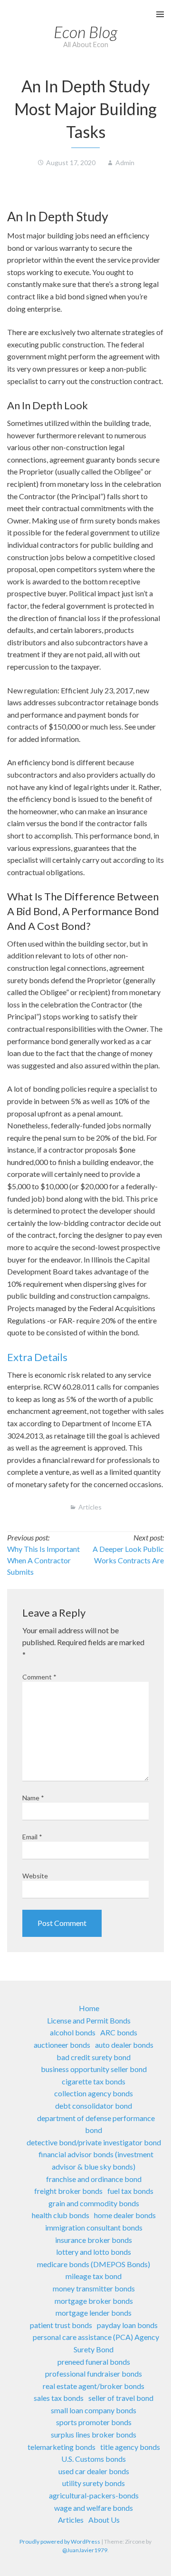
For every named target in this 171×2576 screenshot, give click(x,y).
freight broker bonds (68, 2191)
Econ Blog (85, 32)
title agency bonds (130, 2447)
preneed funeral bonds (94, 2362)
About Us (104, 2520)
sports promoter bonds (94, 2422)
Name (33, 1798)
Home (89, 2008)
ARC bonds (119, 2032)
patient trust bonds (61, 2325)
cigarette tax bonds (94, 2081)
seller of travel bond (121, 2398)
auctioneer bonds (62, 2045)
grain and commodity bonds (94, 2203)
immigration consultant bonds (94, 2227)
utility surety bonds (94, 2483)
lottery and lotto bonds (94, 2252)
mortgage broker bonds (94, 2301)
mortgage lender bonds (94, 2313)
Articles (90, 1507)
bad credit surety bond (94, 2057)
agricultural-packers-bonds (94, 2495)
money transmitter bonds (94, 2288)
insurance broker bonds (94, 2240)
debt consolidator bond (94, 2106)
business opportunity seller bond (94, 2069)
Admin (125, 163)
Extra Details (37, 1357)
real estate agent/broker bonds (94, 2386)
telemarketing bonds (62, 2447)
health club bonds (61, 2215)
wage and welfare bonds (94, 2508)
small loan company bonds (94, 2410)
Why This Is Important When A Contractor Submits (43, 1560)
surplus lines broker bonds (94, 2434)
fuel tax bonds (130, 2191)
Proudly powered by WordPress (60, 2541)
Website (35, 1876)
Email (32, 1837)
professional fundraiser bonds (94, 2374)
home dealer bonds (125, 2215)
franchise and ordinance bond (94, 2179)
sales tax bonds (59, 2398)
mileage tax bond (94, 2276)
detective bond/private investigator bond (94, 2142)
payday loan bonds (127, 2325)
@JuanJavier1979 (85, 2550)
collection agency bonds (94, 2093)
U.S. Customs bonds (94, 2459)
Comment (39, 1677)
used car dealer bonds (94, 2471)
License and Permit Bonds (89, 2020)
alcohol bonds (73, 2032)
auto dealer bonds (124, 2045)
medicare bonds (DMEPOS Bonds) (94, 2264)
